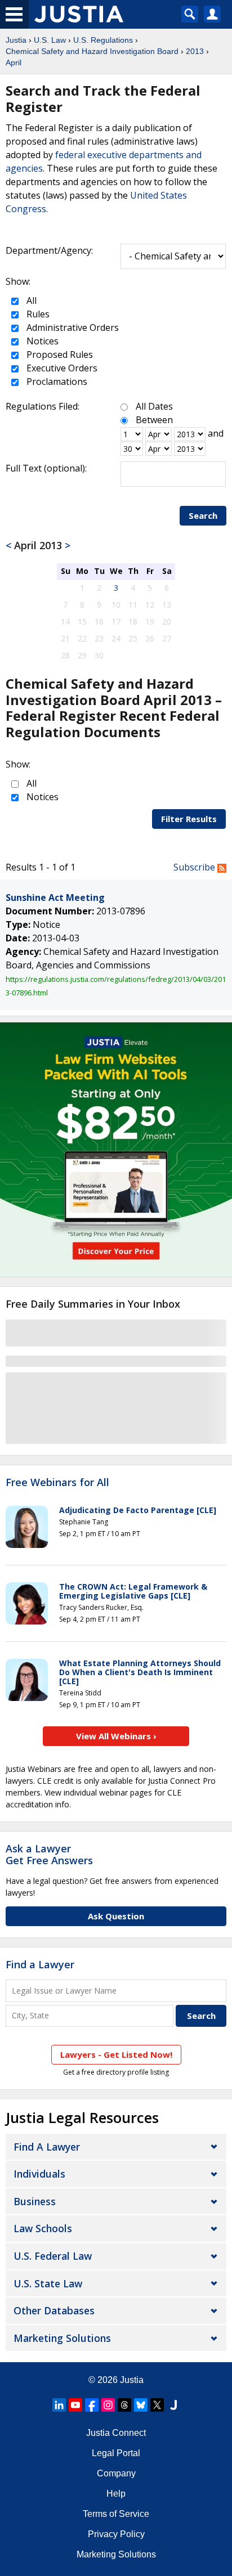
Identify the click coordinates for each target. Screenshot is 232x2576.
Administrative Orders (72, 327)
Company (116, 2473)
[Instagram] (108, 2405)
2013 (195, 51)
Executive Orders (61, 368)
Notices (41, 341)
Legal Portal (116, 2453)
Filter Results (189, 819)
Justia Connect (116, 2433)
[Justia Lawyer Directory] (173, 2405)
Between (154, 420)
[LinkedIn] (59, 2405)
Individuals (39, 2174)
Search (203, 515)
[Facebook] (92, 2405)
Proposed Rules (59, 354)
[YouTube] (75, 2405)
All (30, 300)
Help (116, 2494)
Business (35, 2201)
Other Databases (54, 2310)
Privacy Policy (116, 2534)
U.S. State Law (48, 2283)
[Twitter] (157, 2405)
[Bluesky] (141, 2405)
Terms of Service (116, 2514)
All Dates (154, 406)
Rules (37, 314)
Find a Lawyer (40, 1964)
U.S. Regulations (103, 40)
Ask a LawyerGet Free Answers (49, 1855)
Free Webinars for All (57, 1483)
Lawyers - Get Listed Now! (116, 2054)
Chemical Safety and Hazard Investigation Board (92, 51)
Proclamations (56, 382)
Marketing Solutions (62, 2338)
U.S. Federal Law (53, 2256)
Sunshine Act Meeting (55, 897)
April (14, 62)
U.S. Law (50, 40)
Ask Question (116, 1916)
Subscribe (195, 867)
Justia (16, 40)
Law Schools (43, 2228)
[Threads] (124, 2405)
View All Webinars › (116, 1736)
